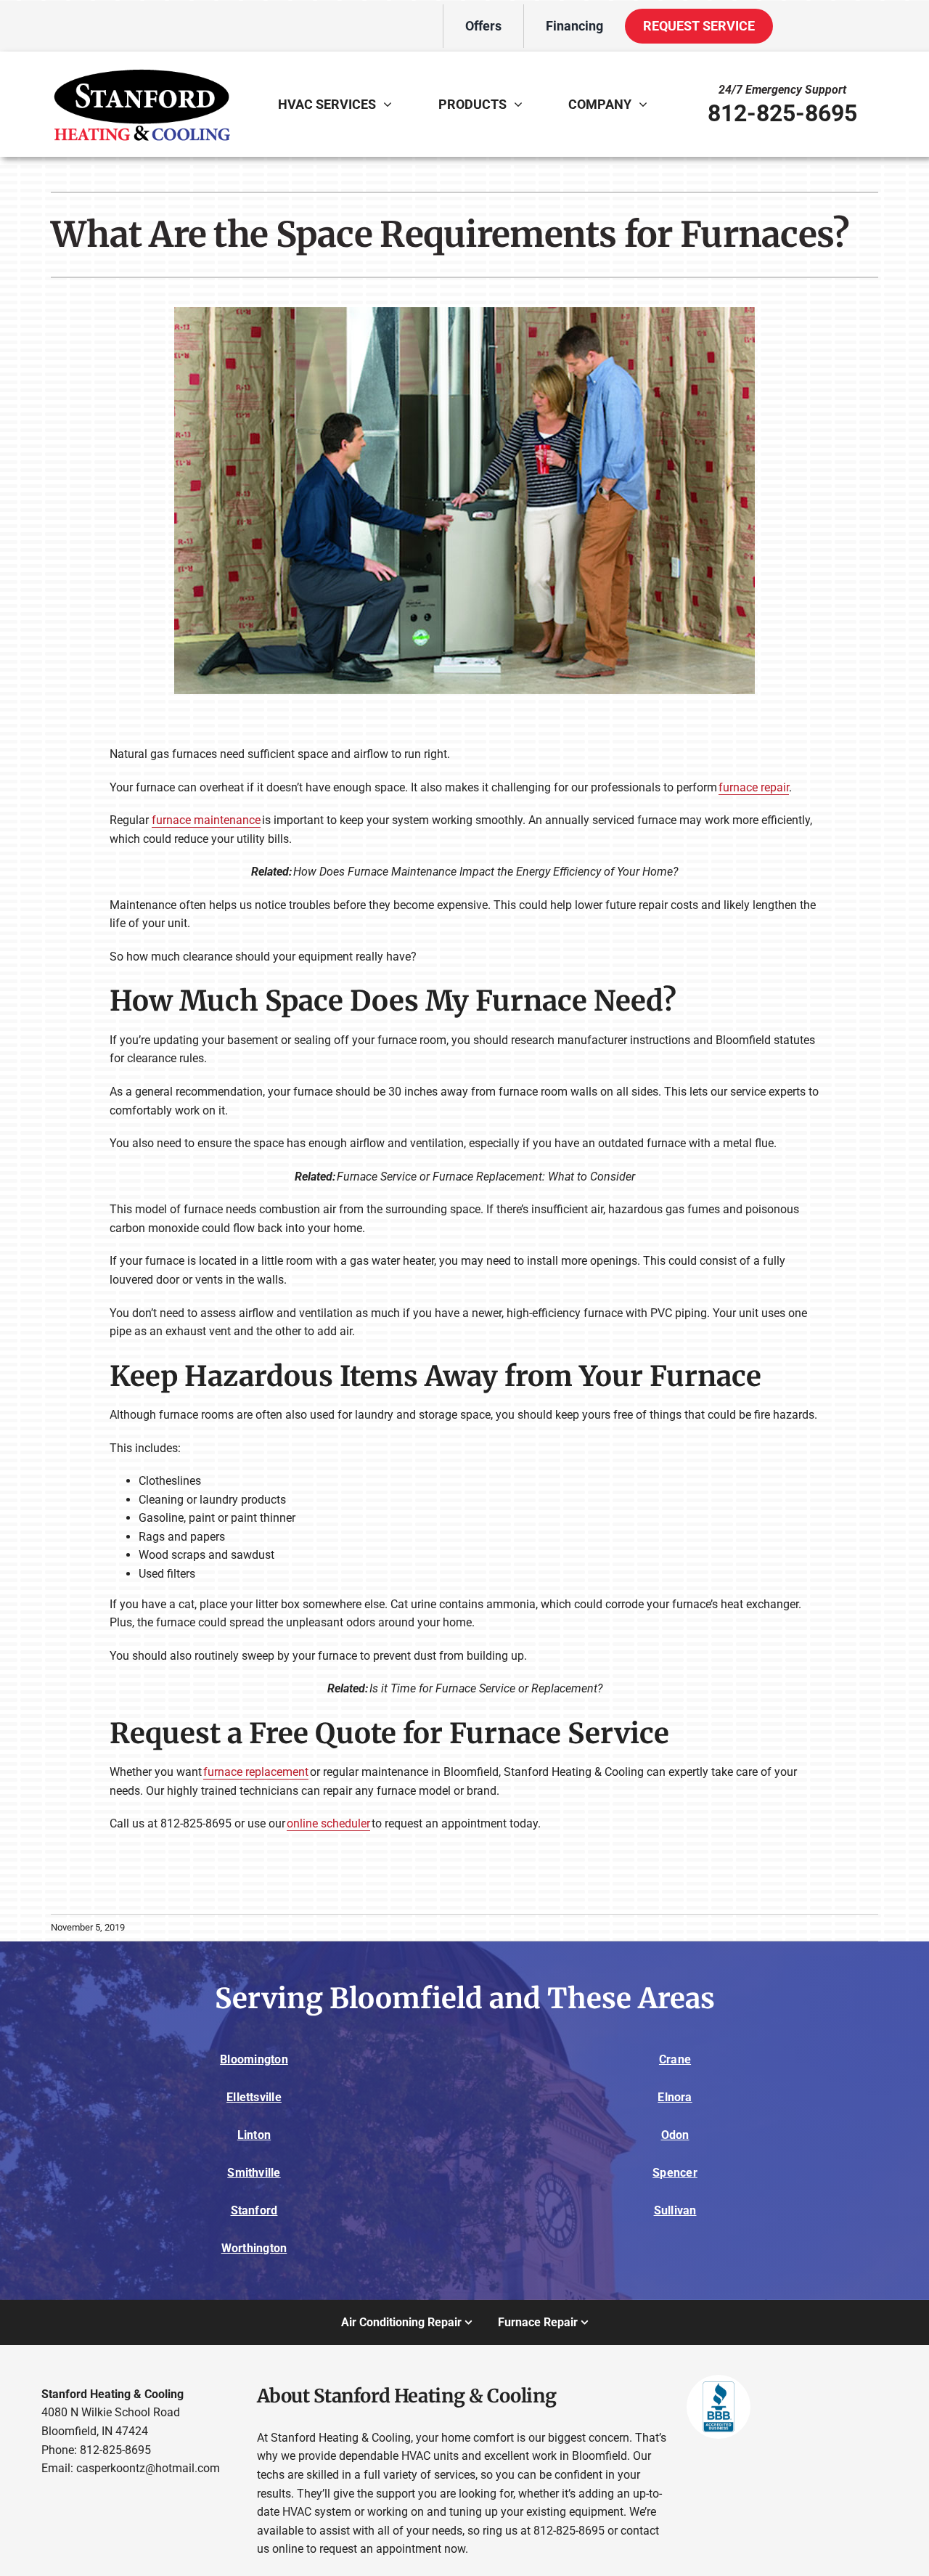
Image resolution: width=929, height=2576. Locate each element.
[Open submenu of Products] (522, 104)
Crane (675, 2059)
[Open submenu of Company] (647, 104)
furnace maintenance (206, 820)
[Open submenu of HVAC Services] (391, 104)
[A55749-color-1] (142, 64)
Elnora (675, 2097)
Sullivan (675, 2210)
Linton (254, 2135)
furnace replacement (256, 1772)
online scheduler (328, 1823)
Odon (675, 2135)
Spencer (675, 2173)
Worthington (254, 2248)
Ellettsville (254, 2097)
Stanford (254, 2210)
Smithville (254, 2173)
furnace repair (754, 787)
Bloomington (254, 2059)
